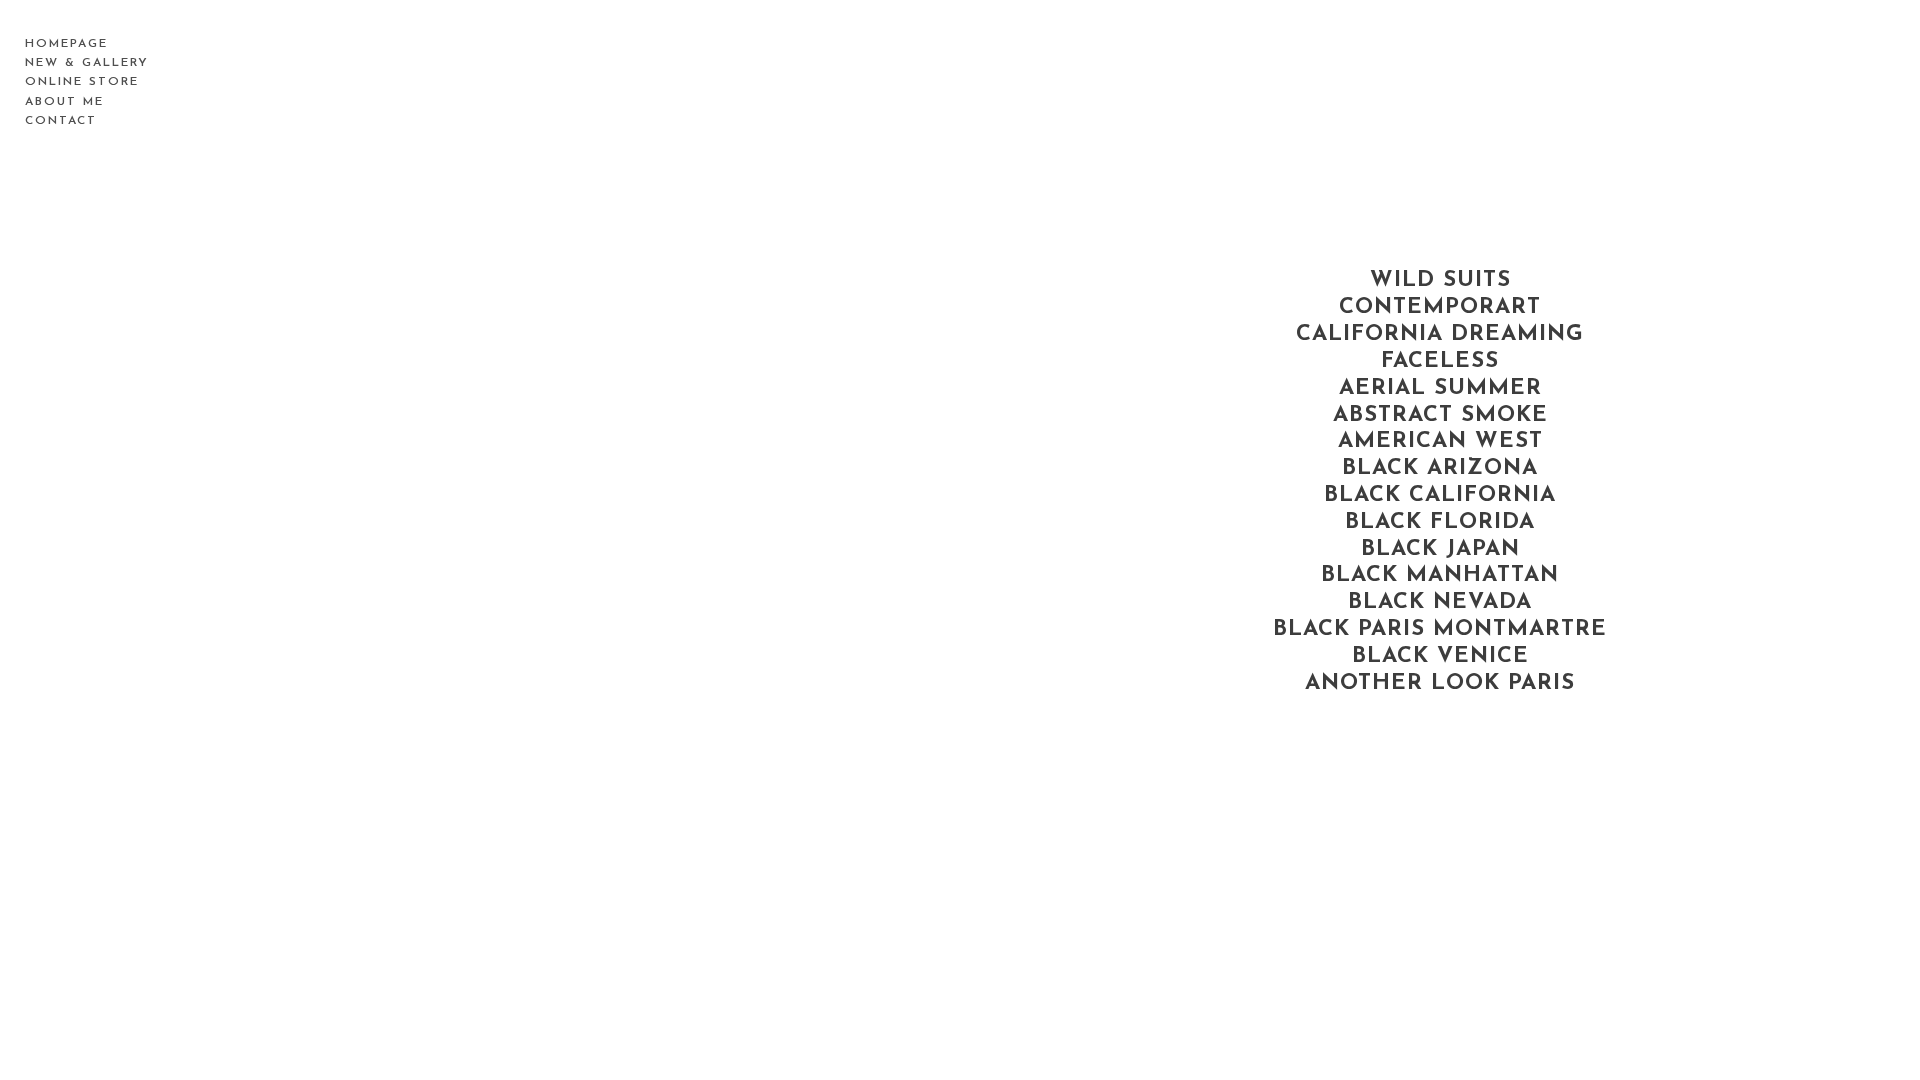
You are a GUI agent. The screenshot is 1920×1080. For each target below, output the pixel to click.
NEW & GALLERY (87, 63)
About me (64, 102)
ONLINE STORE (82, 82)
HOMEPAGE (66, 44)
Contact (61, 121)
